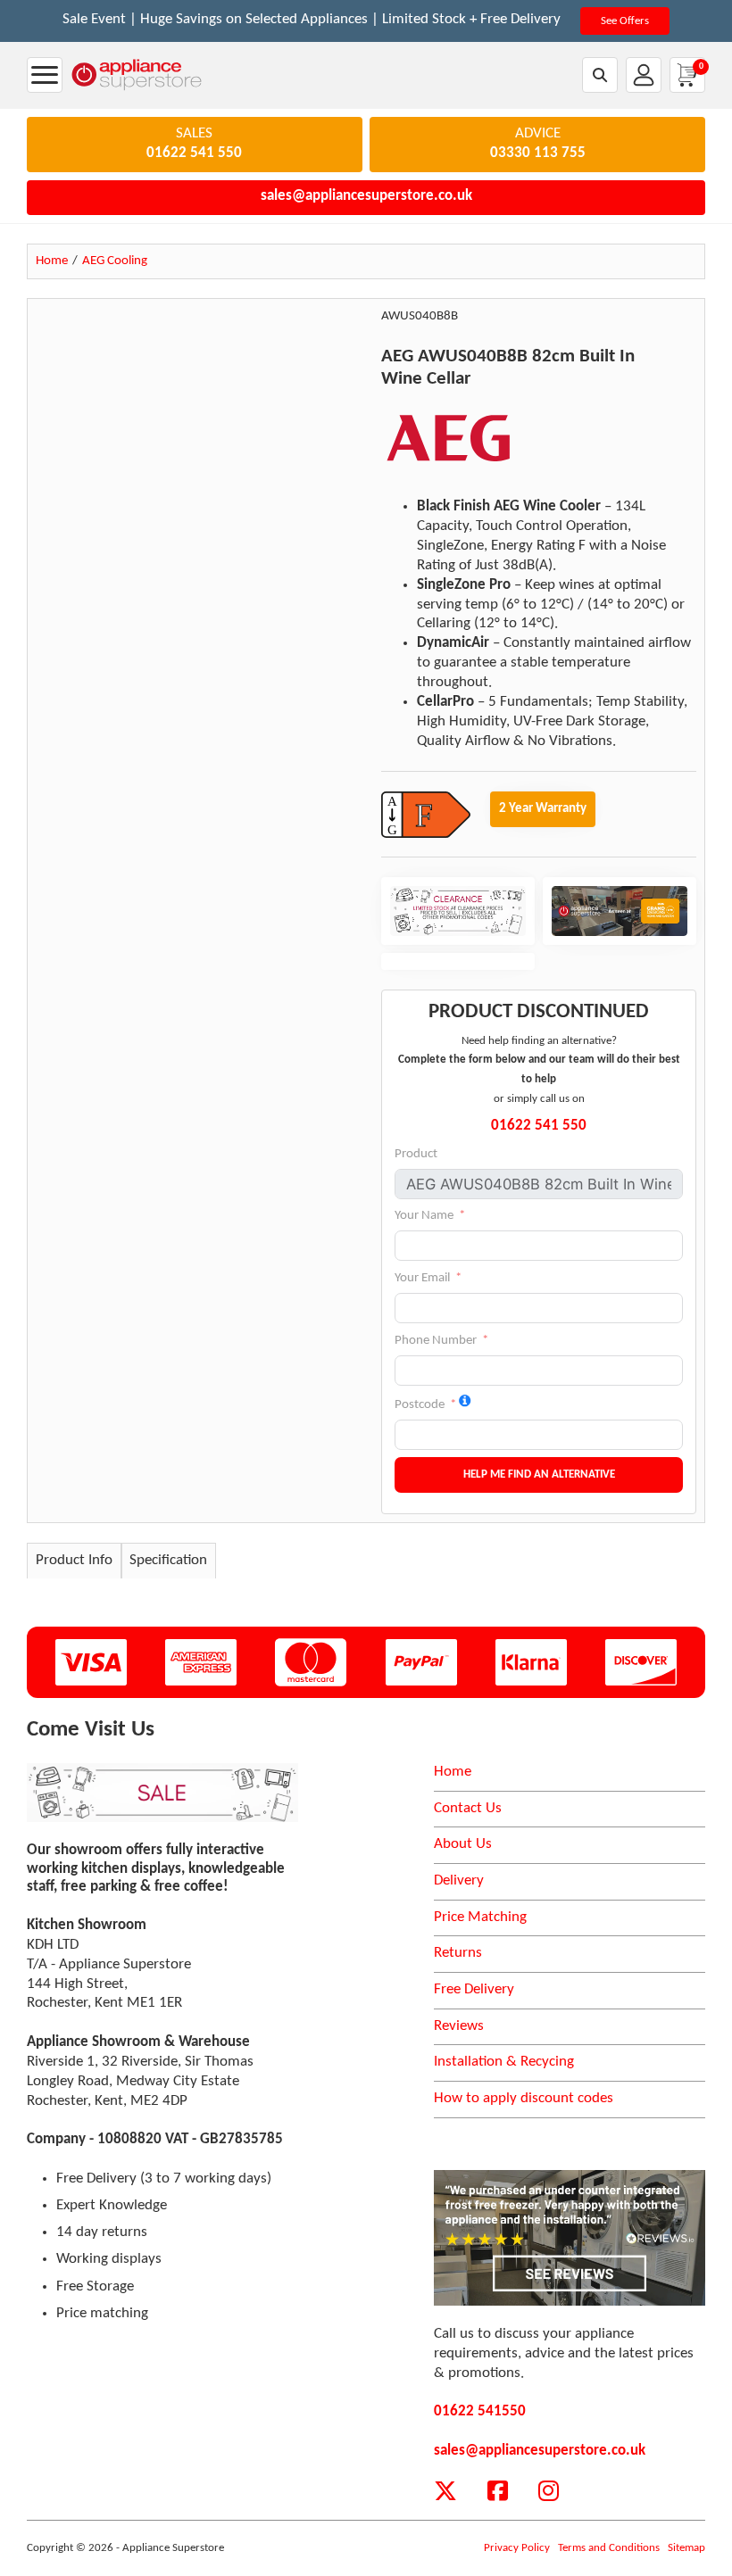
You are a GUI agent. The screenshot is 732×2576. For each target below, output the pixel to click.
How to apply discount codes (524, 2099)
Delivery (459, 1881)
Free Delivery (474, 1990)
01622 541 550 (194, 153)
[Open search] (600, 75)
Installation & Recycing (504, 2062)
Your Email (422, 1278)
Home (453, 1772)
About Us (463, 1844)
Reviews (459, 2026)
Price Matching (480, 1918)
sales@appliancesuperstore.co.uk (366, 196)
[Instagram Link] (549, 2491)
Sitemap (686, 2548)
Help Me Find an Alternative (539, 1474)
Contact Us (468, 1809)
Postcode (420, 1405)
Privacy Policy (517, 2548)
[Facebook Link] (498, 2491)
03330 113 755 (538, 153)
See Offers (625, 21)
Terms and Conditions (609, 2548)
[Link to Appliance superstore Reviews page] (570, 2238)
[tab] (74, 1561)
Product (416, 1154)
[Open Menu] (45, 75)
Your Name (424, 1216)
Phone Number (436, 1341)
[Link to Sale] (162, 1793)
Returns (458, 1953)
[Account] (644, 75)
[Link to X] (445, 2491)
